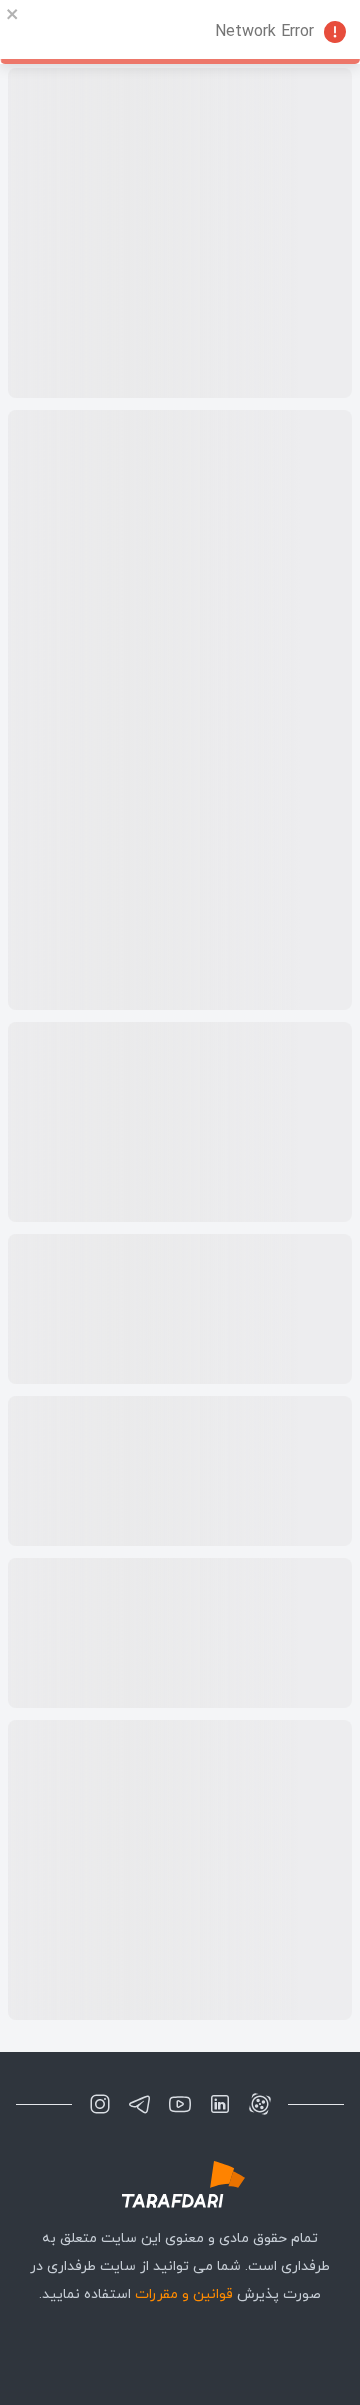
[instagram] (100, 2104)
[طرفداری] (180, 2184)
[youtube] (180, 2104)
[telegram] (140, 2104)
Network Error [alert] (264, 32)
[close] (13, 14)
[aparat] (260, 2104)
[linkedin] (220, 2104)
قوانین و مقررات (184, 2294)
